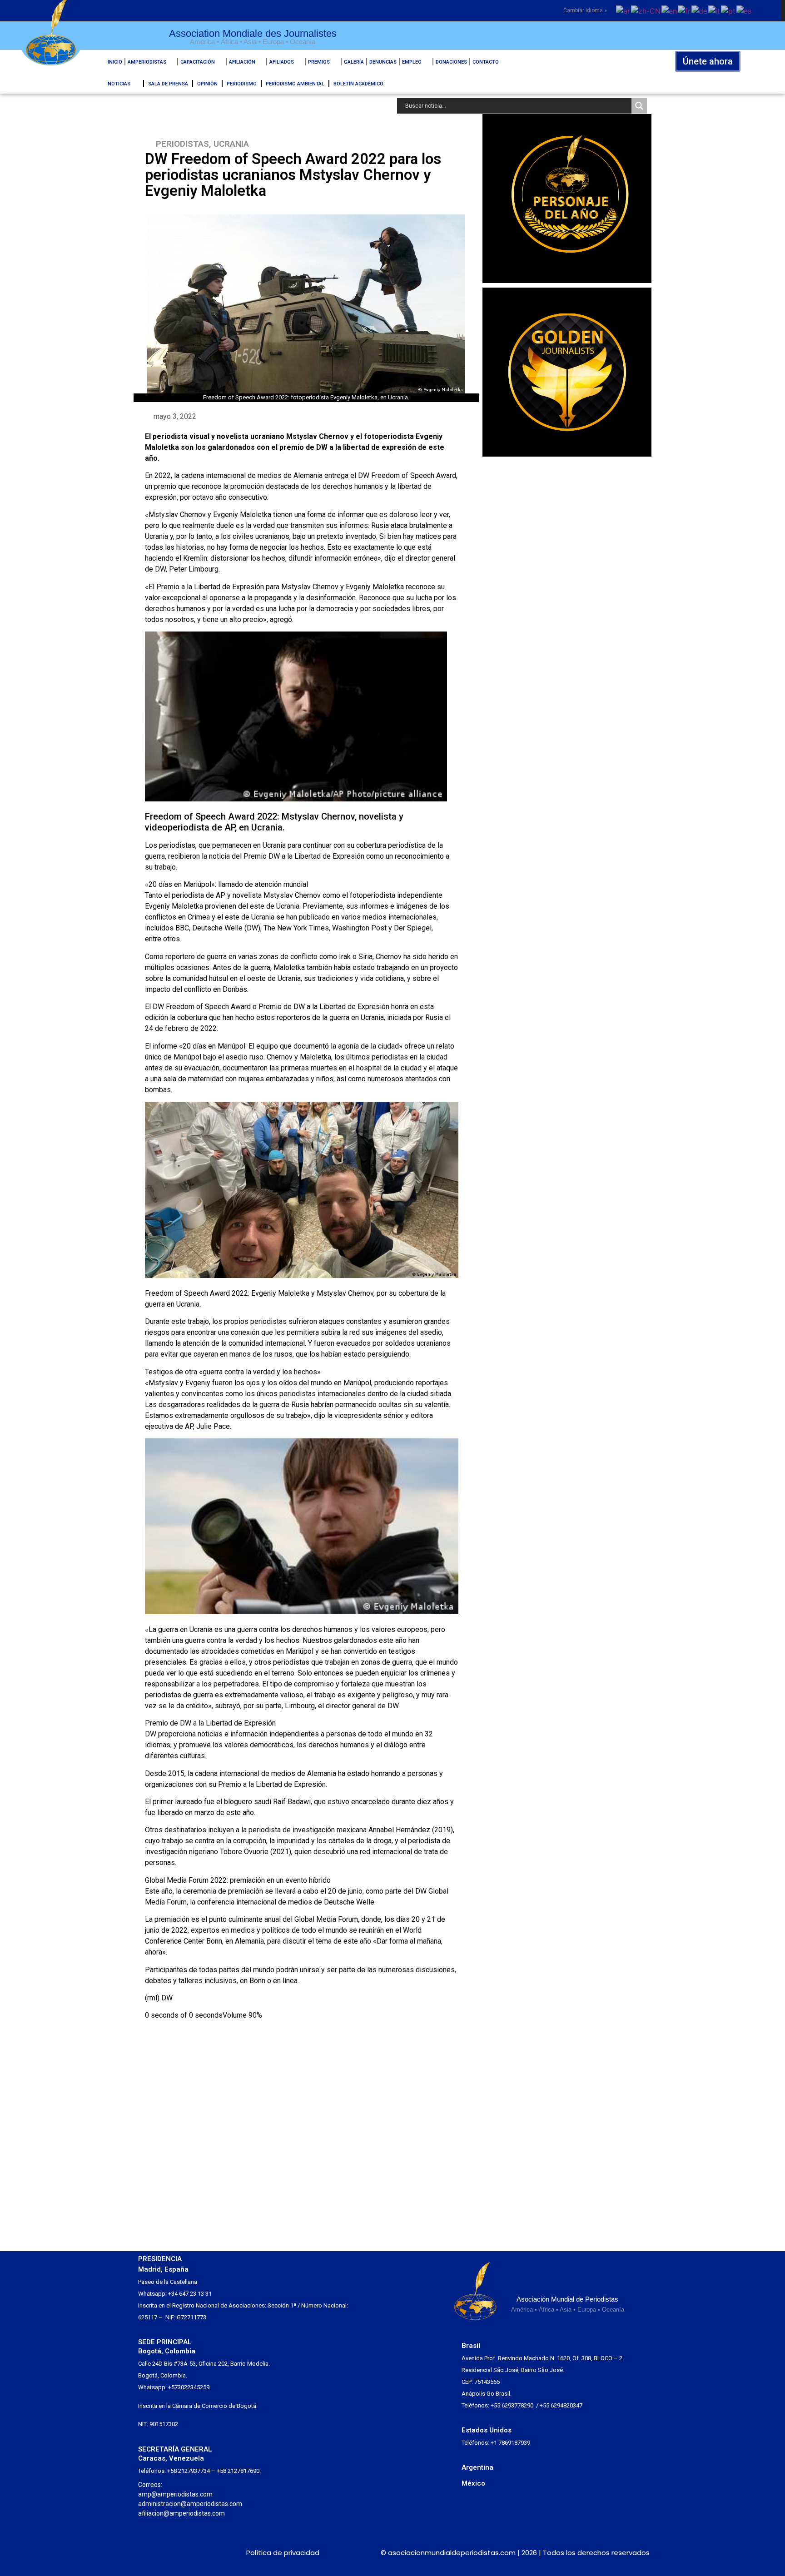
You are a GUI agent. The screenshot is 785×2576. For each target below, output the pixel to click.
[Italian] (715, 10)
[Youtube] (212, 2553)
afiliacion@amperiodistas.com (181, 2513)
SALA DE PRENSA (168, 84)
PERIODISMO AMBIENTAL (295, 84)
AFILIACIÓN (242, 62)
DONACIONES (451, 62)
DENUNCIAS (383, 62)
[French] (685, 10)
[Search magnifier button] (639, 106)
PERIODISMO (242, 84)
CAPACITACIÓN (198, 62)
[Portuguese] (729, 10)
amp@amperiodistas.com (175, 2494)
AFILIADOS (282, 62)
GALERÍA (354, 62)
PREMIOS (319, 62)
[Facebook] (179, 2553)
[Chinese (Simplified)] (646, 10)
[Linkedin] (196, 2553)
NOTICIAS (119, 84)
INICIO (115, 62)
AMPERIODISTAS (147, 62)
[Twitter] (146, 2553)
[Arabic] (624, 10)
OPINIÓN (207, 84)
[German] (700, 10)
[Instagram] (162, 2553)
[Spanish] (744, 10)
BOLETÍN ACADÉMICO (358, 84)
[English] (670, 10)
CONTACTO (486, 62)
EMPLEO (412, 62)
